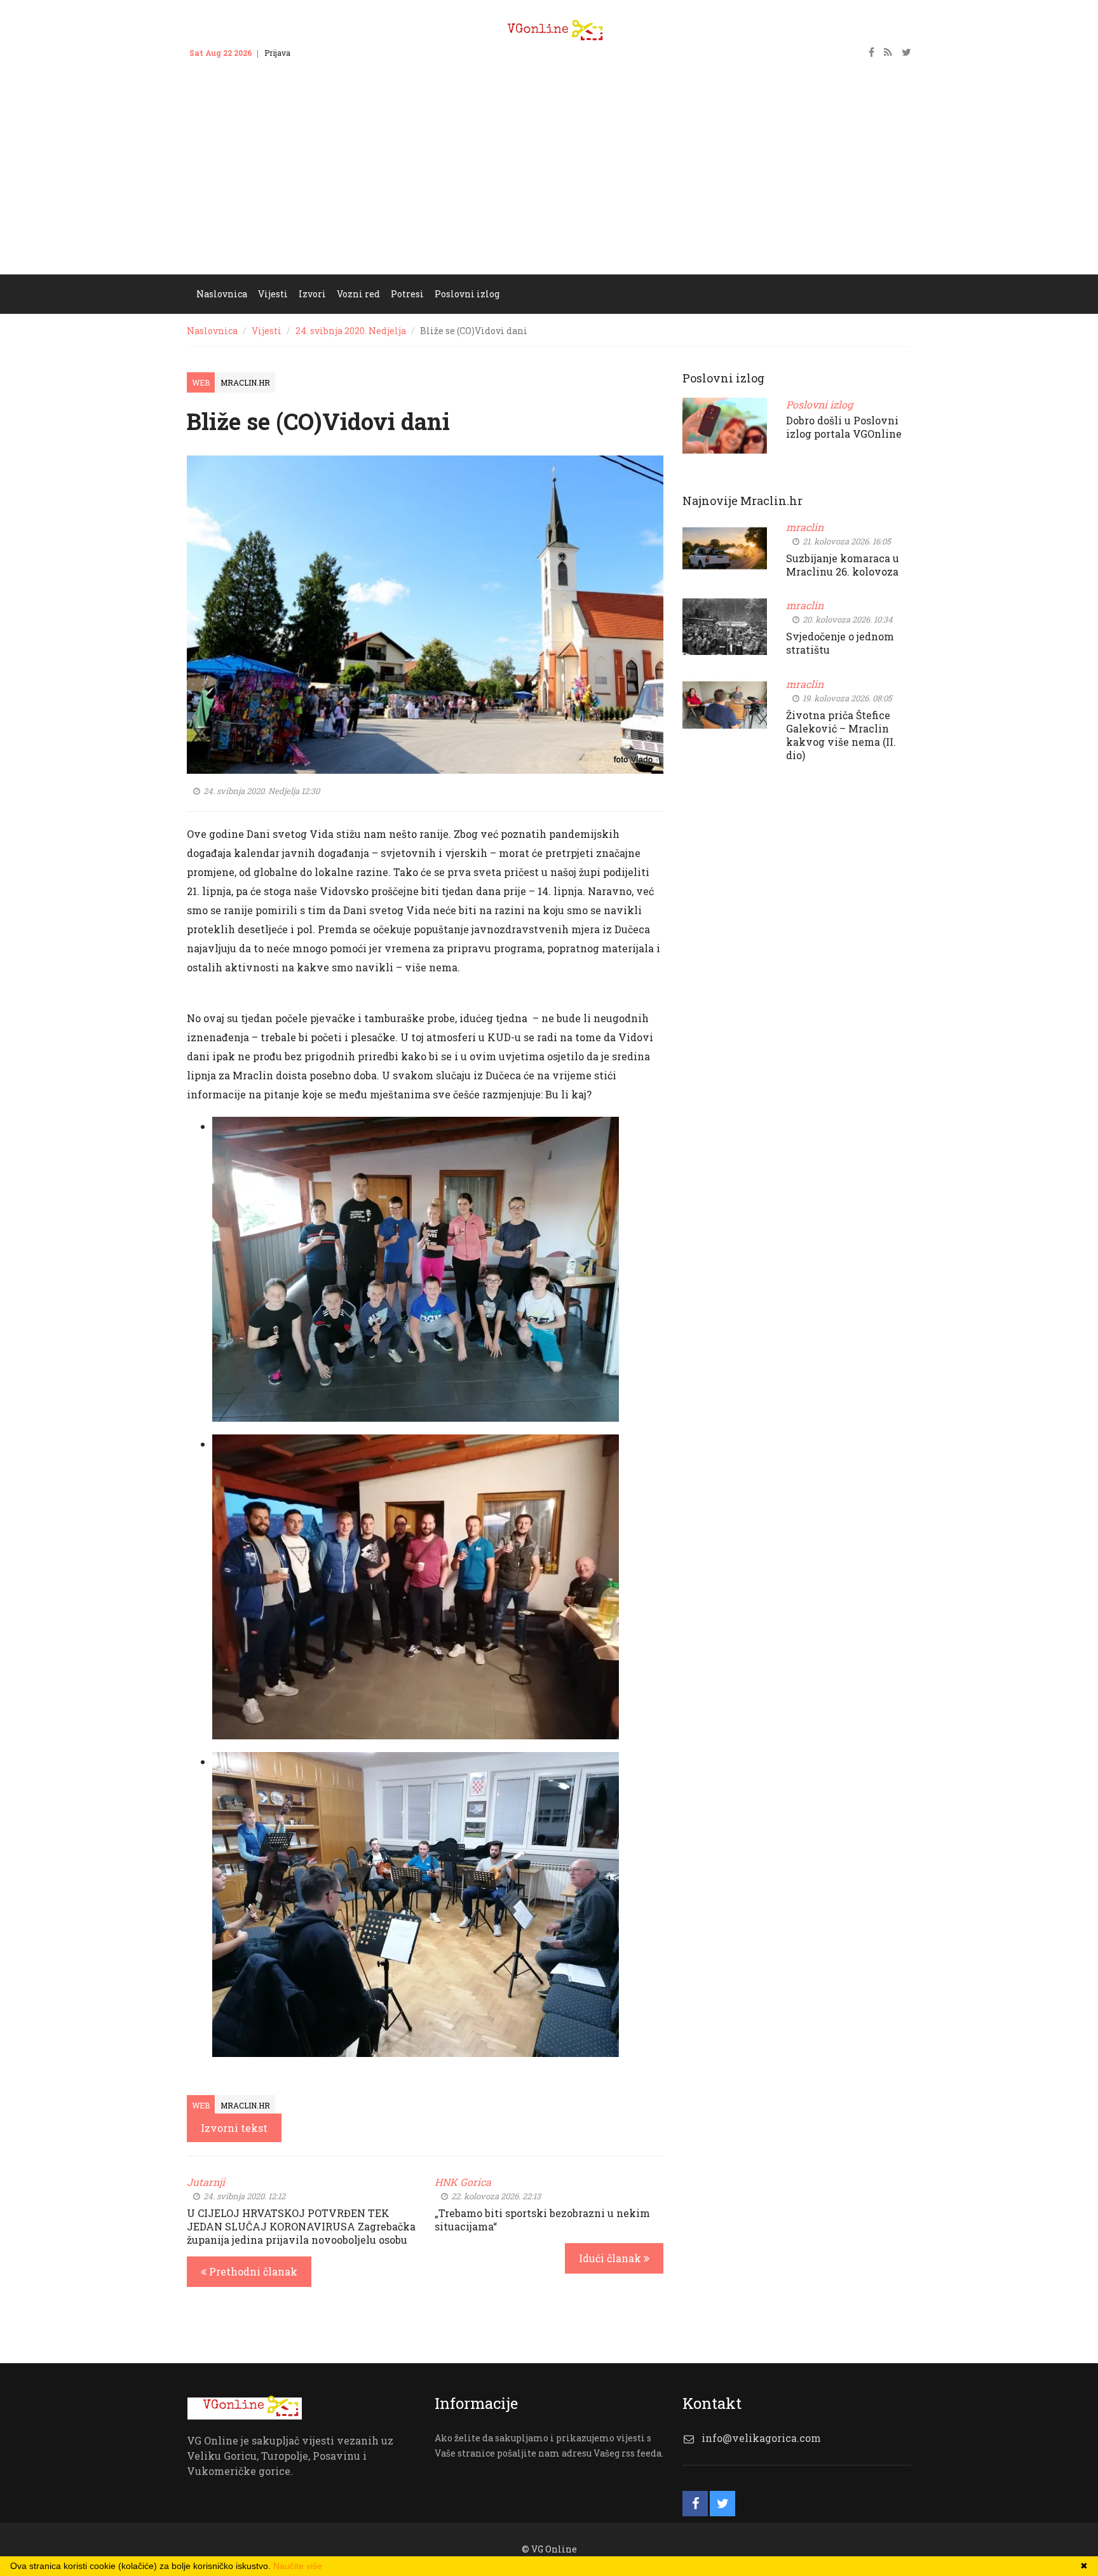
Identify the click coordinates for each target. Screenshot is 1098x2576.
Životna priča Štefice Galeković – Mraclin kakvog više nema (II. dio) (841, 735)
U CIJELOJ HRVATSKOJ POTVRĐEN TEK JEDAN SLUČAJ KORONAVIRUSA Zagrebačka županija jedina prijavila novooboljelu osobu (301, 2226)
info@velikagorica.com (761, 2438)
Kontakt (317, 53)
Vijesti (267, 331)
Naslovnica (212, 331)
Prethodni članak (252, 2271)
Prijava (277, 53)
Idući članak (611, 2258)
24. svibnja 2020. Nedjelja (351, 331)
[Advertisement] (549, 179)
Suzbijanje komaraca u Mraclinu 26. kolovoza (843, 565)
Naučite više (298, 2566)
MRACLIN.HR (245, 382)
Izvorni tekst (234, 2128)
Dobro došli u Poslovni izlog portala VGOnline (844, 427)
